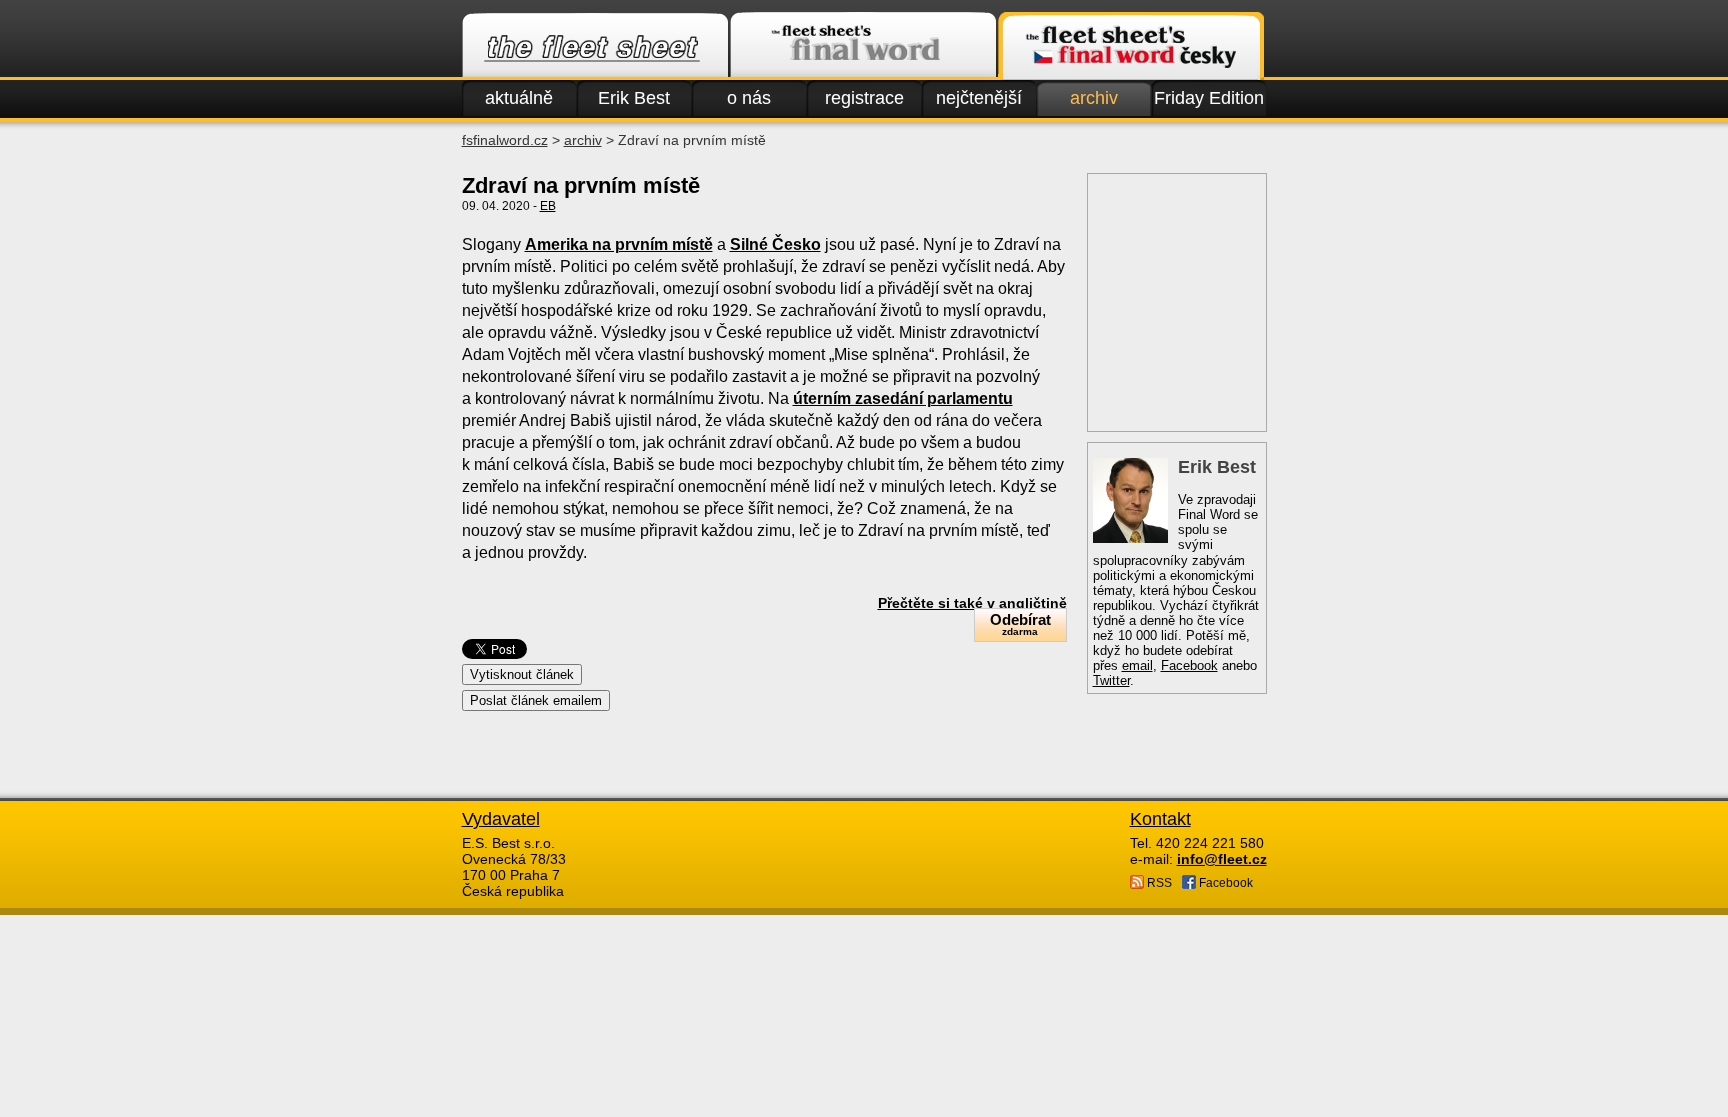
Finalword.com (863, 46)
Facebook (1189, 665)
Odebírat (1020, 624)
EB (548, 206)
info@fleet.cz (1222, 859)
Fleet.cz (595, 46)
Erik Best (634, 98)
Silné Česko (775, 244)
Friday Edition (1209, 98)
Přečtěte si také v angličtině (972, 603)
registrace (864, 98)
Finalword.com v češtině (1131, 46)
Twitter (1111, 680)
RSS (1158, 883)
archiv (1094, 98)
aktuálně (519, 98)
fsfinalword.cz (505, 140)
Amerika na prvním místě (619, 244)
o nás (749, 98)
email (1137, 665)
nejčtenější (979, 98)
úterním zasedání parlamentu (903, 398)
